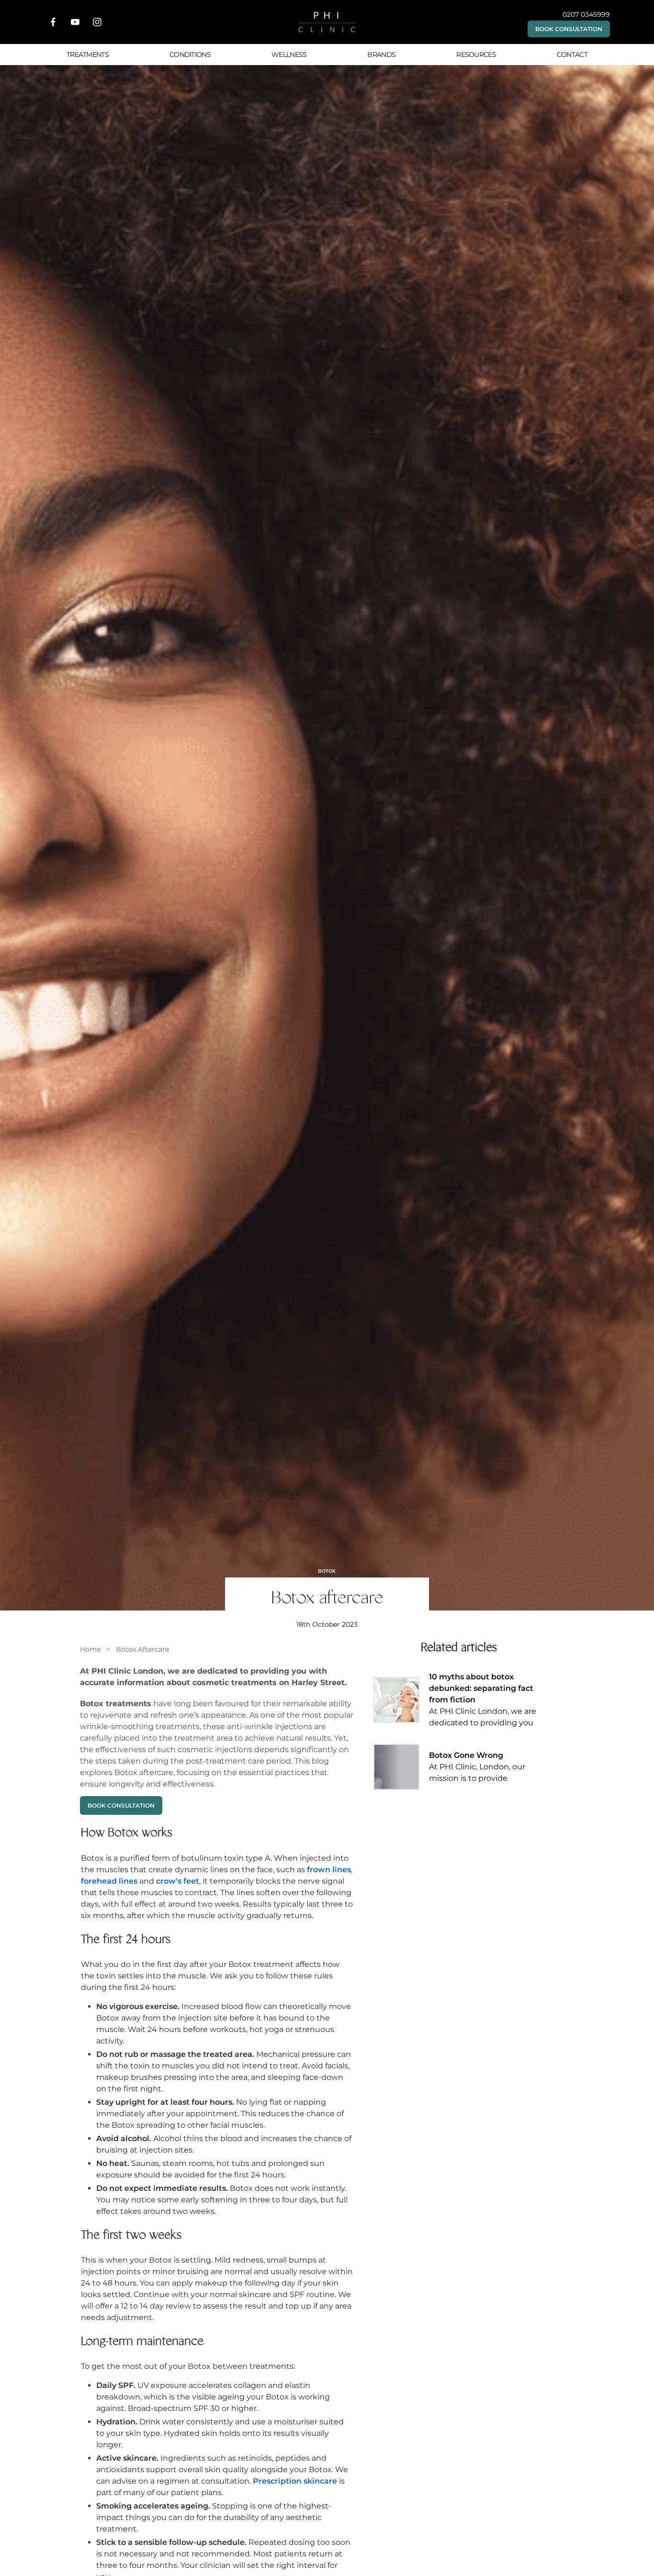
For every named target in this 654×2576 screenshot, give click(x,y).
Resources (476, 55)
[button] (569, 29)
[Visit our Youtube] (75, 22)
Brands (381, 55)
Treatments (88, 55)
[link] (90, 1649)
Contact (572, 55)
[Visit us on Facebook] (53, 22)
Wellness (289, 55)
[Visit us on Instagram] (97, 22)
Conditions (190, 55)
